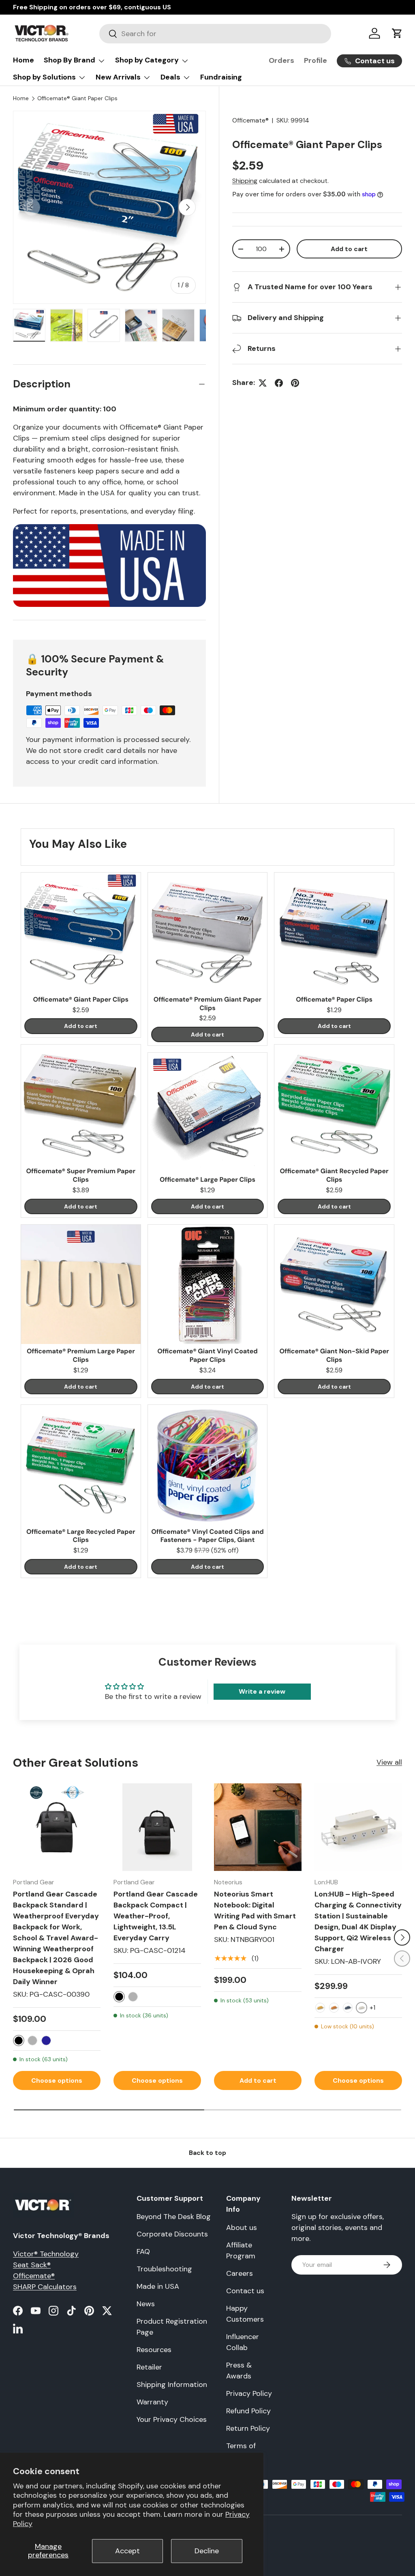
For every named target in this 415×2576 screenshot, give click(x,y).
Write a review (262, 1691)
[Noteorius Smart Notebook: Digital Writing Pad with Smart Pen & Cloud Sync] (258, 1827)
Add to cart (349, 249)
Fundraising (221, 77)
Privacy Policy (249, 2393)
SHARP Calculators (45, 2287)
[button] (397, 33)
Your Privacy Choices (172, 2419)
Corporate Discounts (172, 2234)
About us (242, 2228)
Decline (207, 2551)
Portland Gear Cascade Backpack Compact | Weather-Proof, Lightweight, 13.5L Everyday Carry (156, 1916)
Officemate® (250, 120)
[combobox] (215, 34)
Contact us (245, 2291)
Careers (240, 2273)
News (146, 2304)
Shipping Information (172, 2385)
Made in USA (158, 2286)
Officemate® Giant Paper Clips (77, 98)
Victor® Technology (46, 2254)
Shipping (245, 181)
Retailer (149, 2367)
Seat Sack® (32, 2265)
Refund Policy (248, 2411)
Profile (316, 60)
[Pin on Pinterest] (295, 383)
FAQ (143, 2251)
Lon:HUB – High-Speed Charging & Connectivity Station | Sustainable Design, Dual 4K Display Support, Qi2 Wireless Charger (358, 1921)
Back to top (207, 2153)
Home (24, 60)
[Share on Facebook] (279, 383)
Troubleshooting (164, 2269)
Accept (127, 2551)
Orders (281, 60)
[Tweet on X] (263, 383)
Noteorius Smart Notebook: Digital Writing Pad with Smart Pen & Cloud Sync (255, 1910)
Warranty (152, 2402)
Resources (154, 2350)
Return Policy (248, 2428)
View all (389, 1762)
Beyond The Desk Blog (174, 2217)
